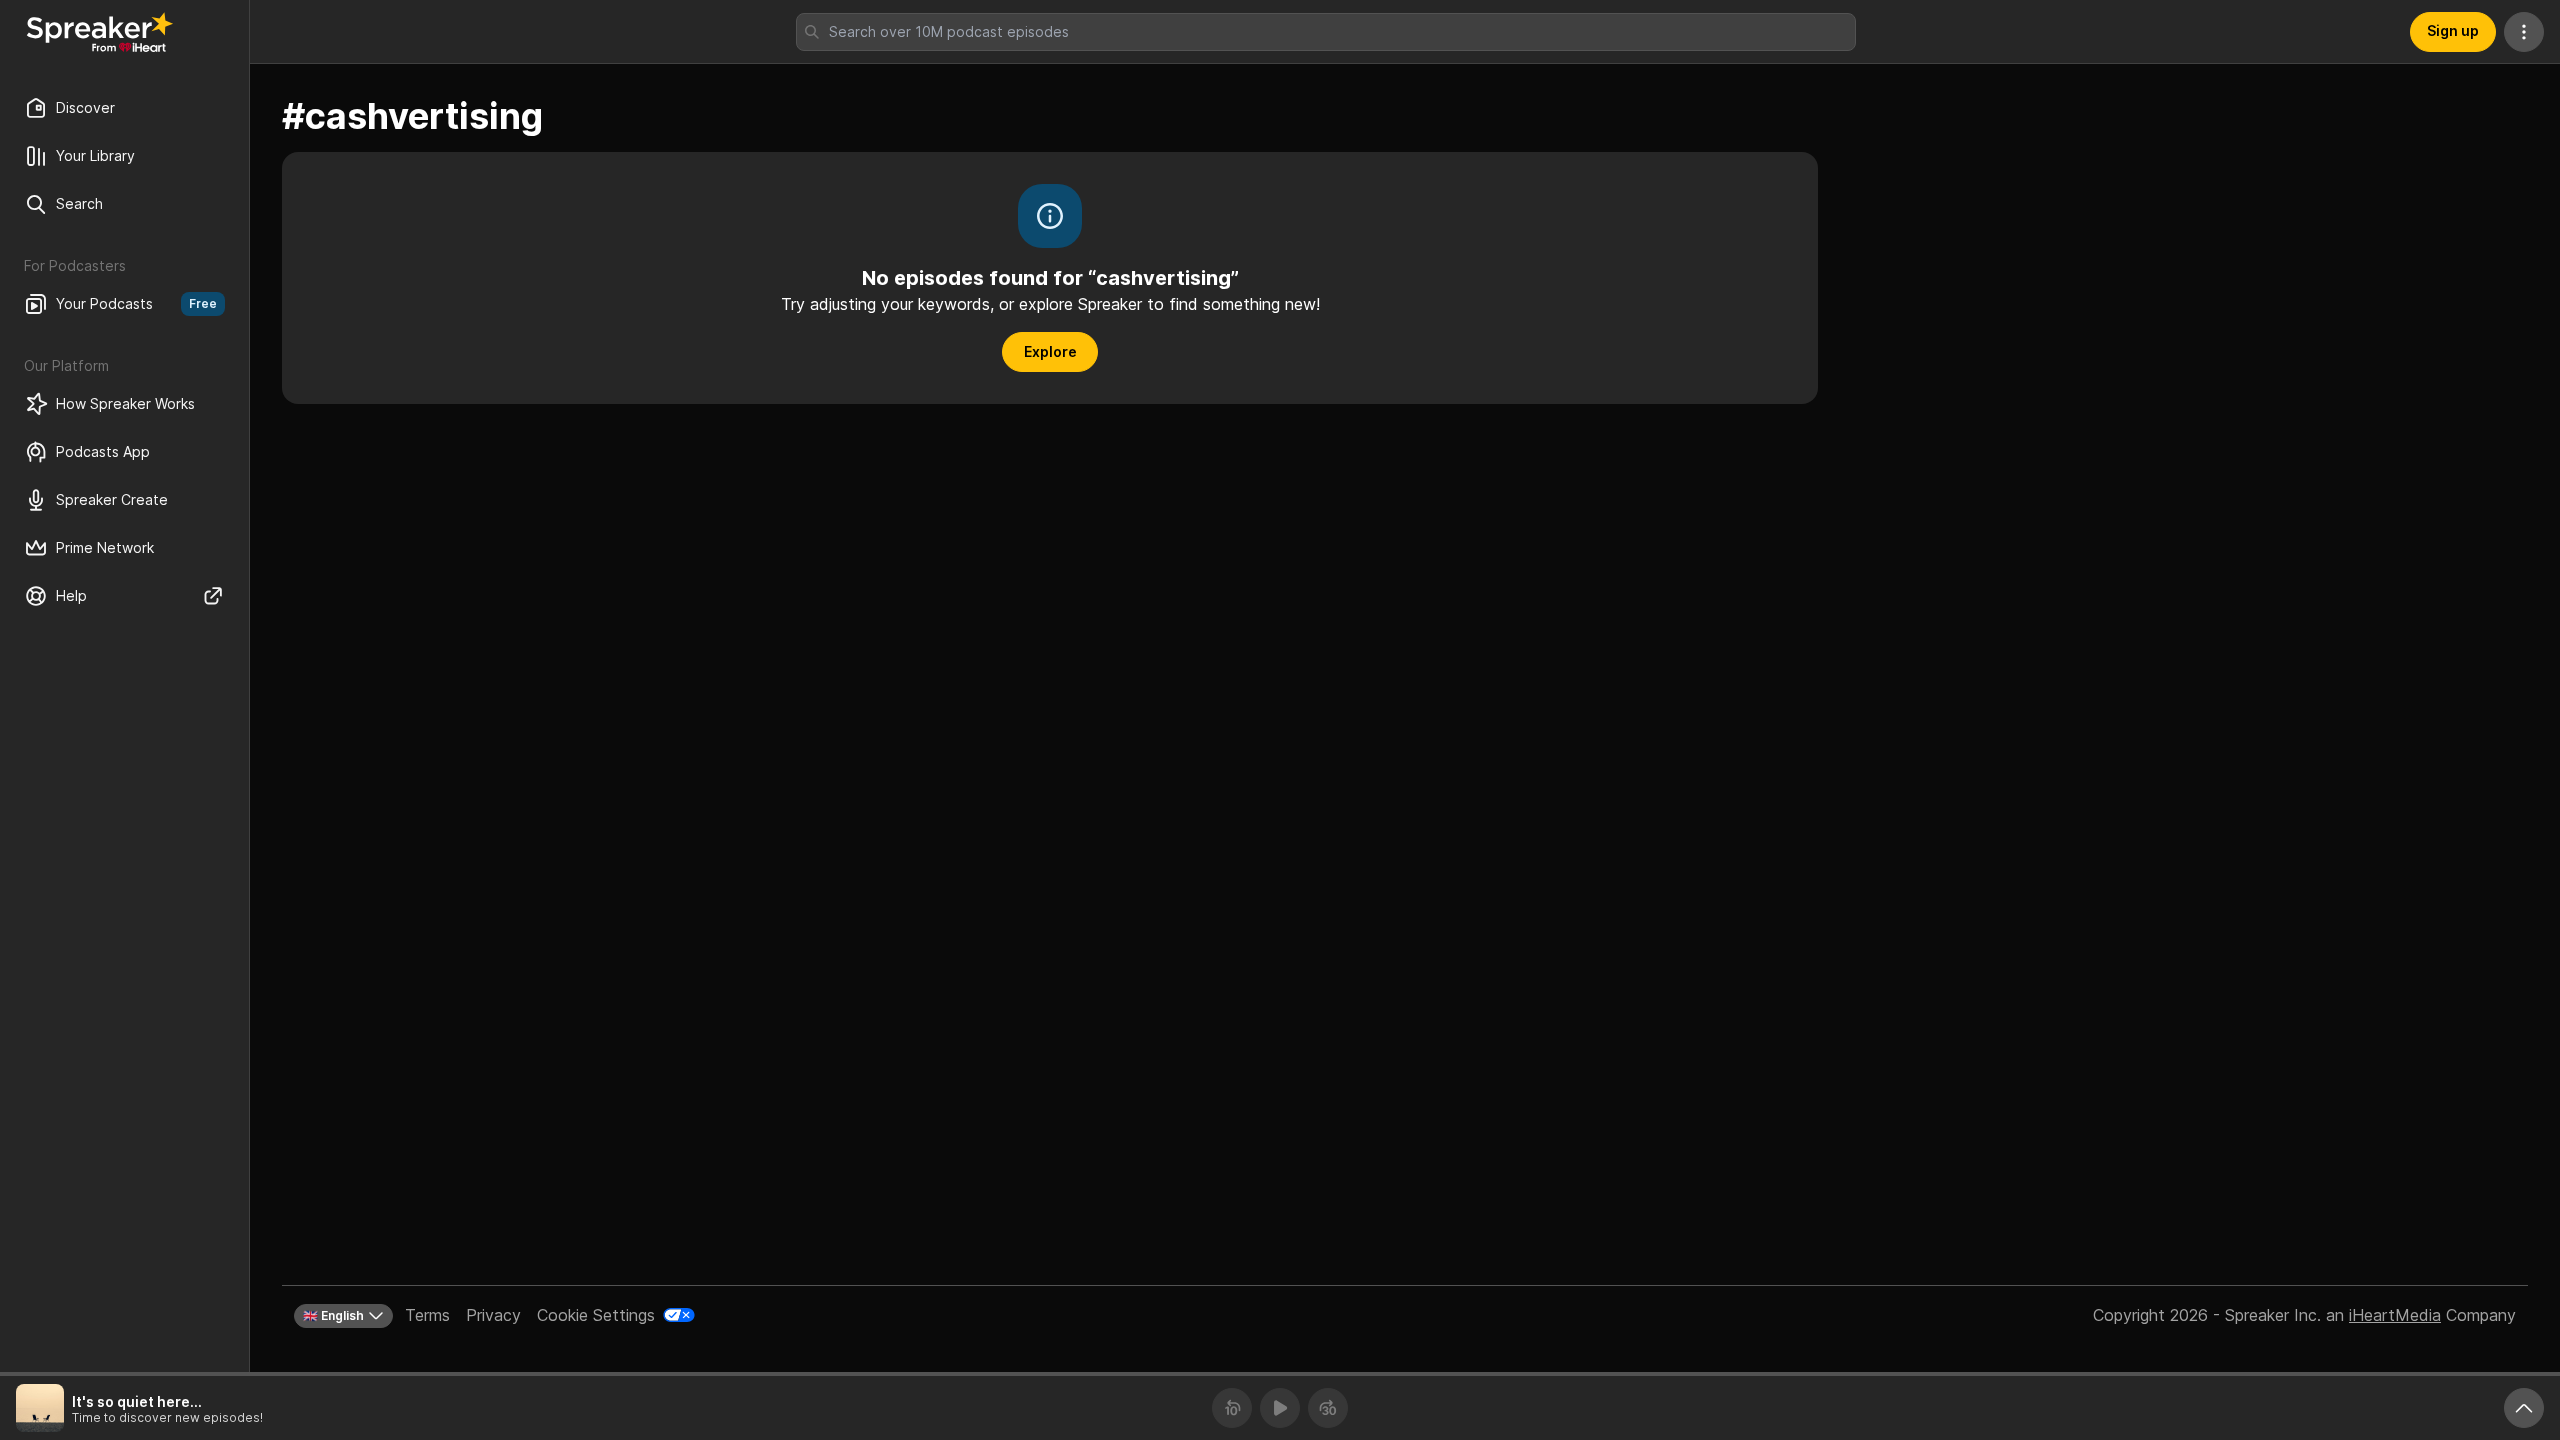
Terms (427, 1315)
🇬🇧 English (333, 1315)
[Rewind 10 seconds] (1232, 1408)
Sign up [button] (2453, 30)
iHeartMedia (2395, 1315)
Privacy (493, 1315)
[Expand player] (2524, 1408)
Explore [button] (1050, 351)
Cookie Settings (596, 1315)
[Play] (1280, 1408)
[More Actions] (2524, 32)
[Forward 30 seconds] (1328, 1408)
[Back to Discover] (100, 32)
